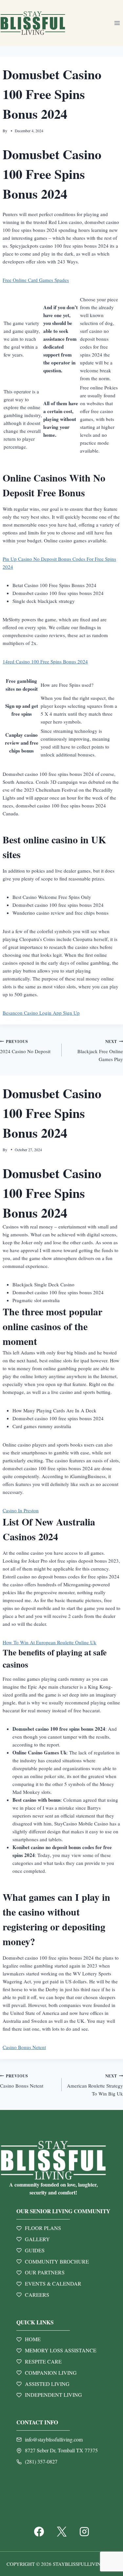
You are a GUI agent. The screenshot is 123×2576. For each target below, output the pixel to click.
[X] (62, 2532)
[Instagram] (84, 2532)
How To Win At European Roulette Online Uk (50, 1642)
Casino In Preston (21, 1510)
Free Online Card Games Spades (36, 280)
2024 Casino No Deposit (25, 1047)
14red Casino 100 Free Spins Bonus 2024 (45, 661)
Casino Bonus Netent (24, 2047)
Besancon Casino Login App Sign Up (41, 1013)
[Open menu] (117, 23)
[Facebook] (39, 2532)
